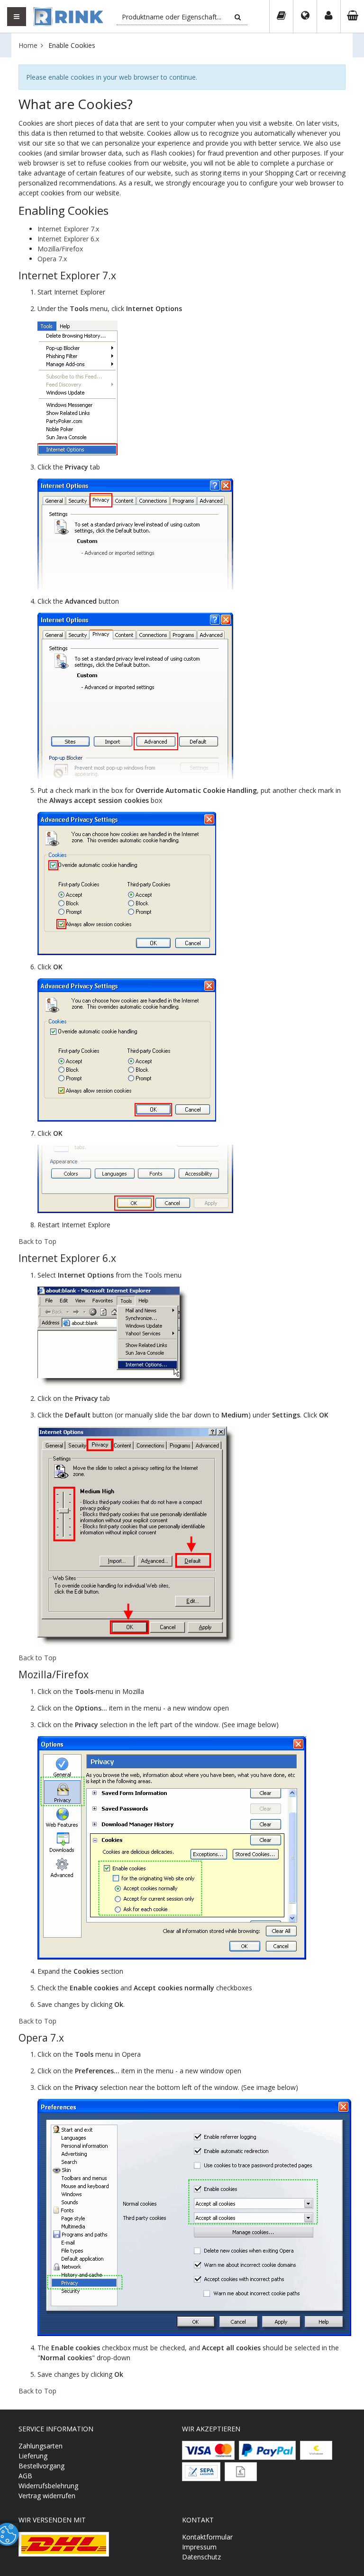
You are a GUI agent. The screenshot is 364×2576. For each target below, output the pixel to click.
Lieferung (33, 2456)
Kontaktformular (207, 2537)
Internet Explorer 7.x (68, 229)
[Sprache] (305, 17)
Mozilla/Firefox (60, 249)
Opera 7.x (52, 259)
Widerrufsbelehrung (48, 2486)
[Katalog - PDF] (281, 17)
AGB (25, 2476)
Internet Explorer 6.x (68, 239)
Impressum (199, 2547)
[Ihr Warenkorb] (352, 17)
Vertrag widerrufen (47, 2496)
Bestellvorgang (41, 2466)
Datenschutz (201, 2557)
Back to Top (37, 1241)
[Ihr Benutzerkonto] (328, 17)
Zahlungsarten (41, 2446)
